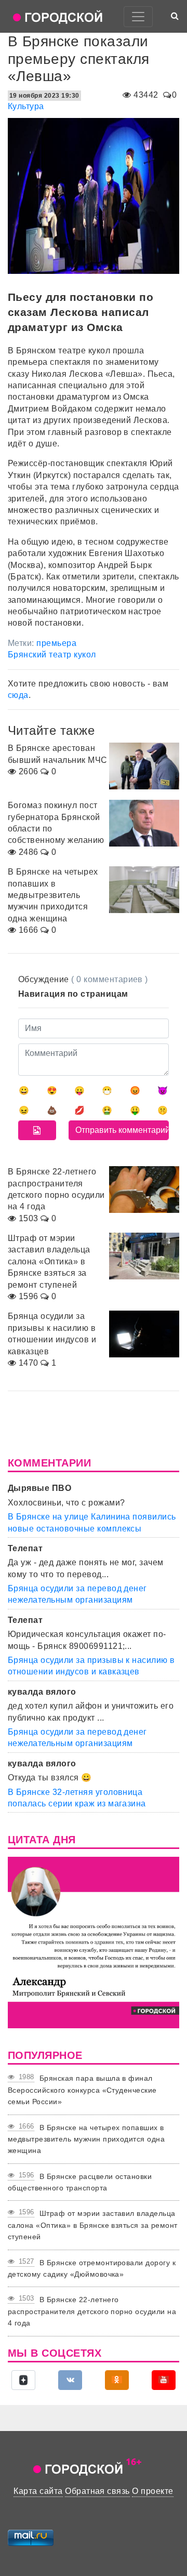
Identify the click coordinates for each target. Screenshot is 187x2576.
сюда (18, 695)
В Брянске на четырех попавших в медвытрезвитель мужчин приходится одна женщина (86, 2139)
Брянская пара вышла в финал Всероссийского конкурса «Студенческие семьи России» (82, 2090)
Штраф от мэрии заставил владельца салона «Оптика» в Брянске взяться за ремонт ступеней (93, 2225)
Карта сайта (38, 2491)
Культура (26, 106)
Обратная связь (97, 2491)
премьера (56, 643)
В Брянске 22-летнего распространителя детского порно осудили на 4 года (92, 2311)
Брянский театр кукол (52, 655)
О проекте (152, 2491)
